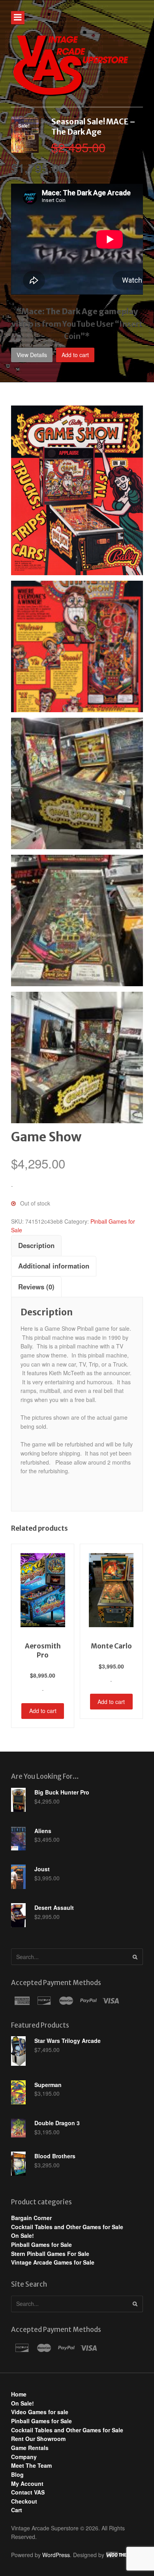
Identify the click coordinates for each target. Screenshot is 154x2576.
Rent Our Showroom (38, 2439)
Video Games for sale (40, 2412)
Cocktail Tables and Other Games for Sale (67, 2227)
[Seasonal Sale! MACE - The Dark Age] (25, 148)
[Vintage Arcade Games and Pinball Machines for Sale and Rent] (70, 65)
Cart (17, 2510)
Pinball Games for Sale (41, 2245)
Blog (17, 2474)
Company (24, 2457)
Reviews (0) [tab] (36, 1287)
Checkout (24, 2501)
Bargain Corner (31, 2218)
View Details (32, 355)
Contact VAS (28, 2492)
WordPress (56, 2555)
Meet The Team (31, 2465)
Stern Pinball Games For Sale (50, 2254)
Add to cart (75, 355)
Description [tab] (36, 1245)
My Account (27, 2483)
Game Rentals (30, 2448)
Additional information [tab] (54, 1266)
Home (19, 2394)
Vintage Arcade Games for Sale (53, 2262)
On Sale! (23, 2235)
